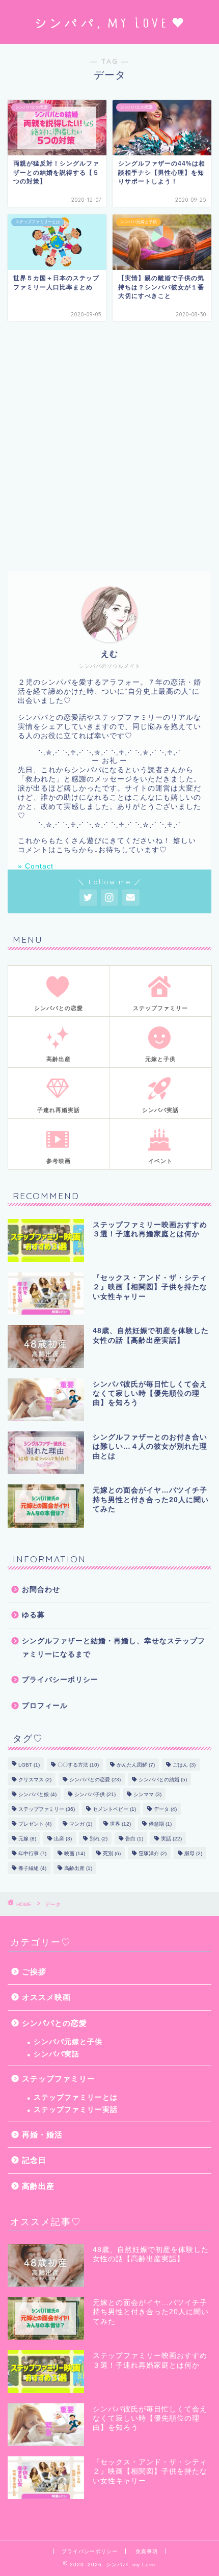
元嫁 (27, 1839)
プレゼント (35, 1824)
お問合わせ (41, 1590)
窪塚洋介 (153, 1853)
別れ (99, 1839)
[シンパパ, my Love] (109, 36)
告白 (134, 1839)
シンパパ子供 (95, 1794)
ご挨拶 (34, 1972)
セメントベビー (114, 1809)
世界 (120, 1824)
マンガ (81, 1824)
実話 (171, 1839)
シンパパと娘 (37, 1794)
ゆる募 (33, 1615)
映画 (75, 1853)
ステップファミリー (47, 1809)
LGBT (29, 1765)
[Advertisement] (109, 446)
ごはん (184, 1765)
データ (165, 1809)
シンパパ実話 (57, 2054)
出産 (63, 1839)
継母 (193, 1853)
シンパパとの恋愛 (95, 1780)
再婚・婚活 (42, 2135)
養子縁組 (32, 1868)
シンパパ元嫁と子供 (68, 2042)
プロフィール (45, 1706)
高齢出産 (78, 1868)
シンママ (147, 1794)
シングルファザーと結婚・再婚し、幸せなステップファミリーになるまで (114, 1648)
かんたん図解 (136, 1765)
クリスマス (35, 1780)
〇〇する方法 (78, 1765)
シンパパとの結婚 (163, 1780)
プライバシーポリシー (60, 1680)
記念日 (34, 2160)
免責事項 (147, 2551)
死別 (112, 1853)
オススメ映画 (46, 1997)
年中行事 (32, 1853)
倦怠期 (160, 1824)
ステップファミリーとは (76, 2097)
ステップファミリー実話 (76, 2110)
